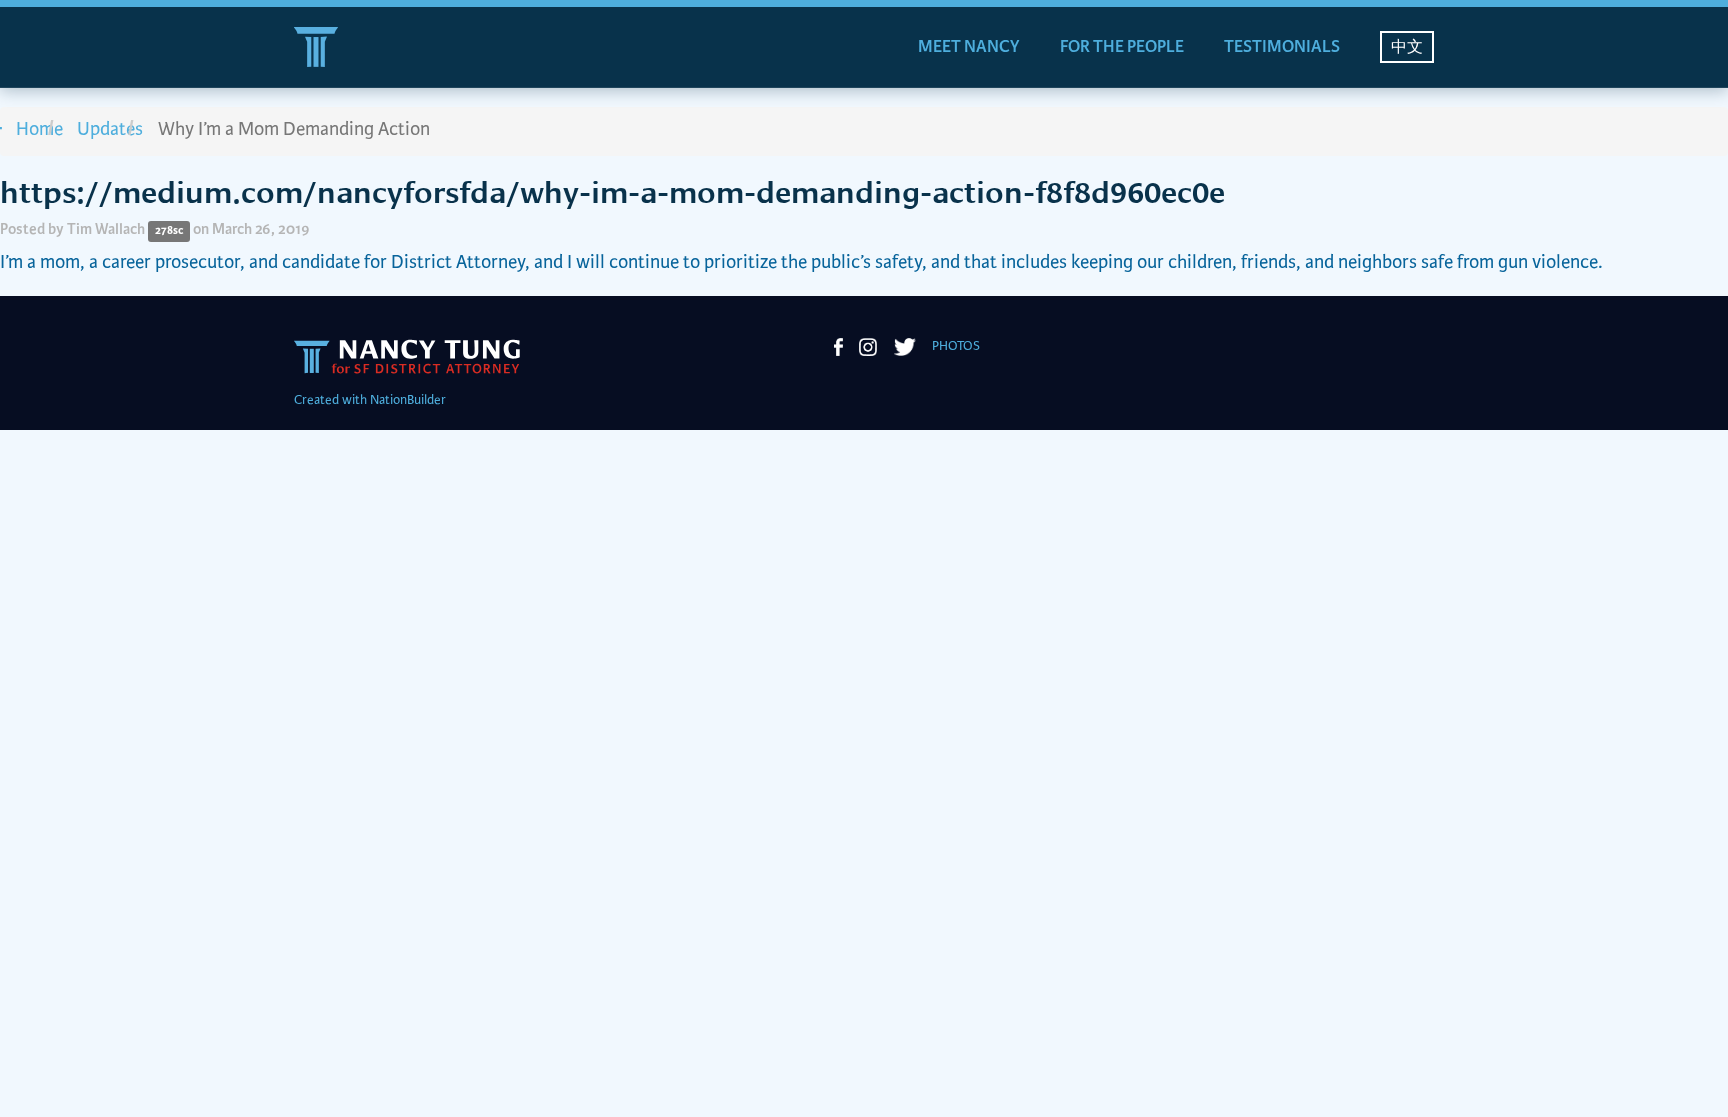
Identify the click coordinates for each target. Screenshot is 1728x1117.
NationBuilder (408, 400)
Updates (110, 129)
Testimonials (1282, 46)
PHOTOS (956, 346)
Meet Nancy (969, 46)
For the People (1122, 46)
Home (39, 129)
